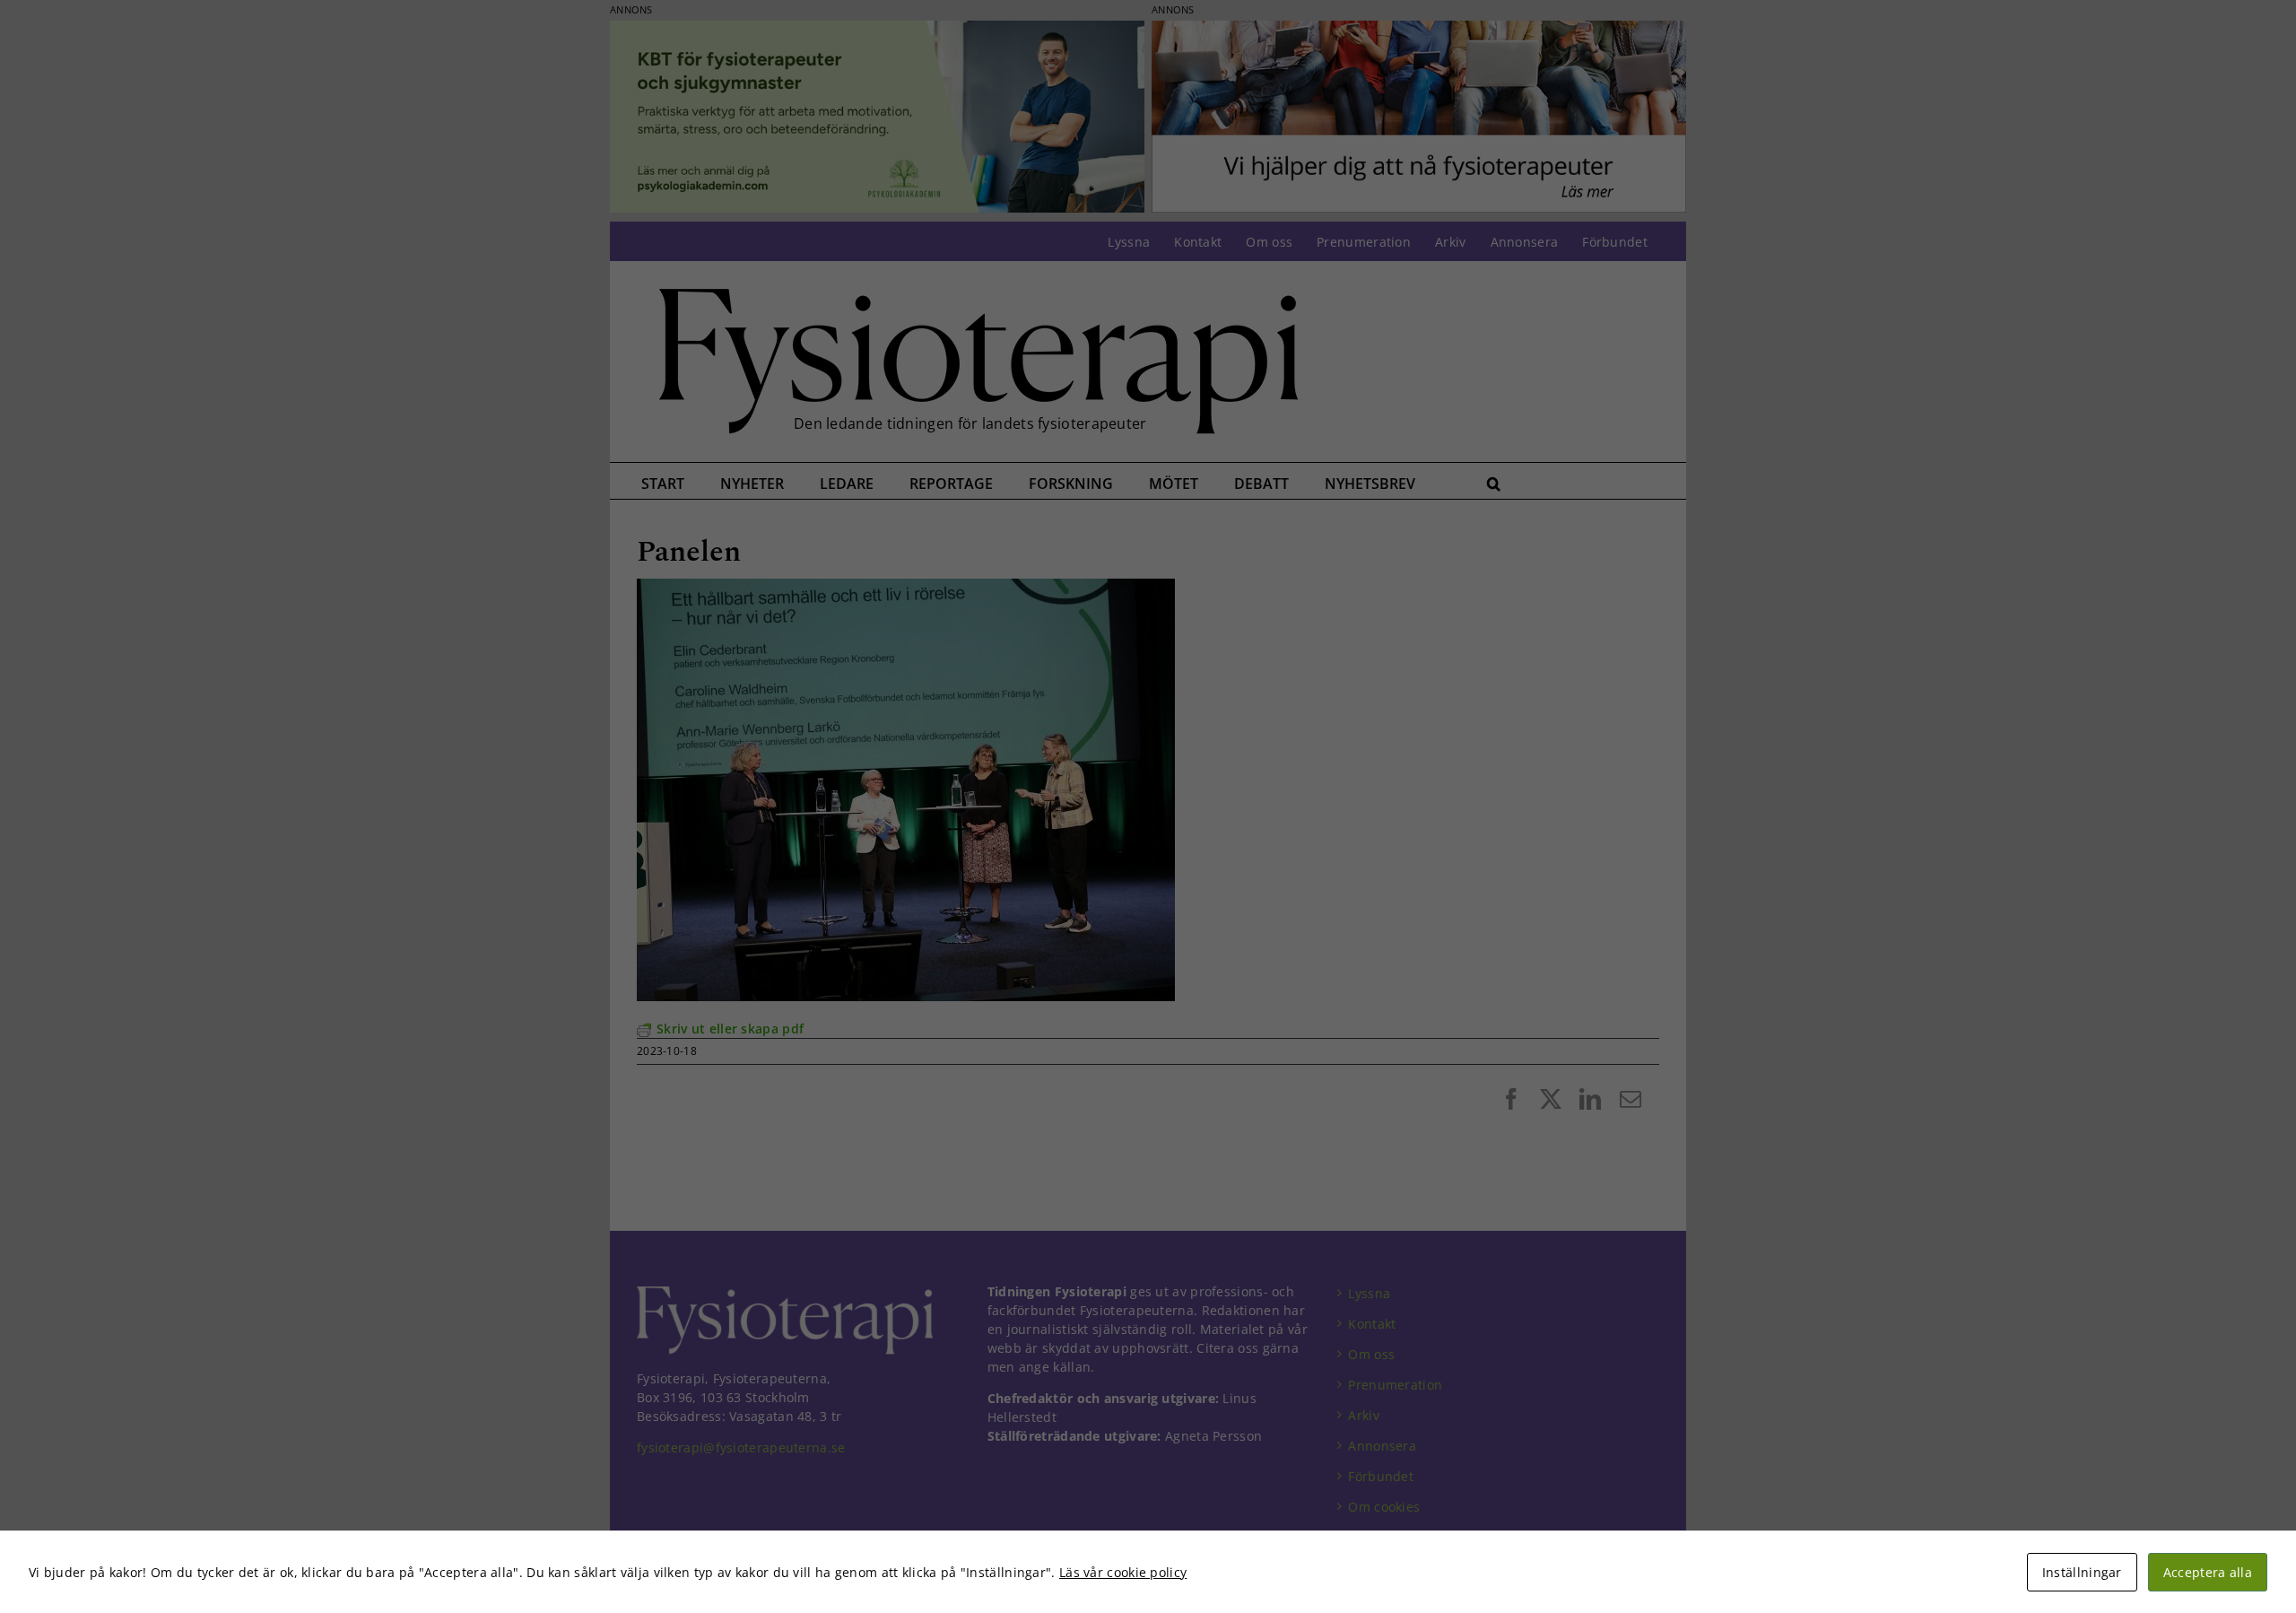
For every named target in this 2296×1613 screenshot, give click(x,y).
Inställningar (2082, 1572)
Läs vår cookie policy (1123, 1572)
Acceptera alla (2208, 1572)
